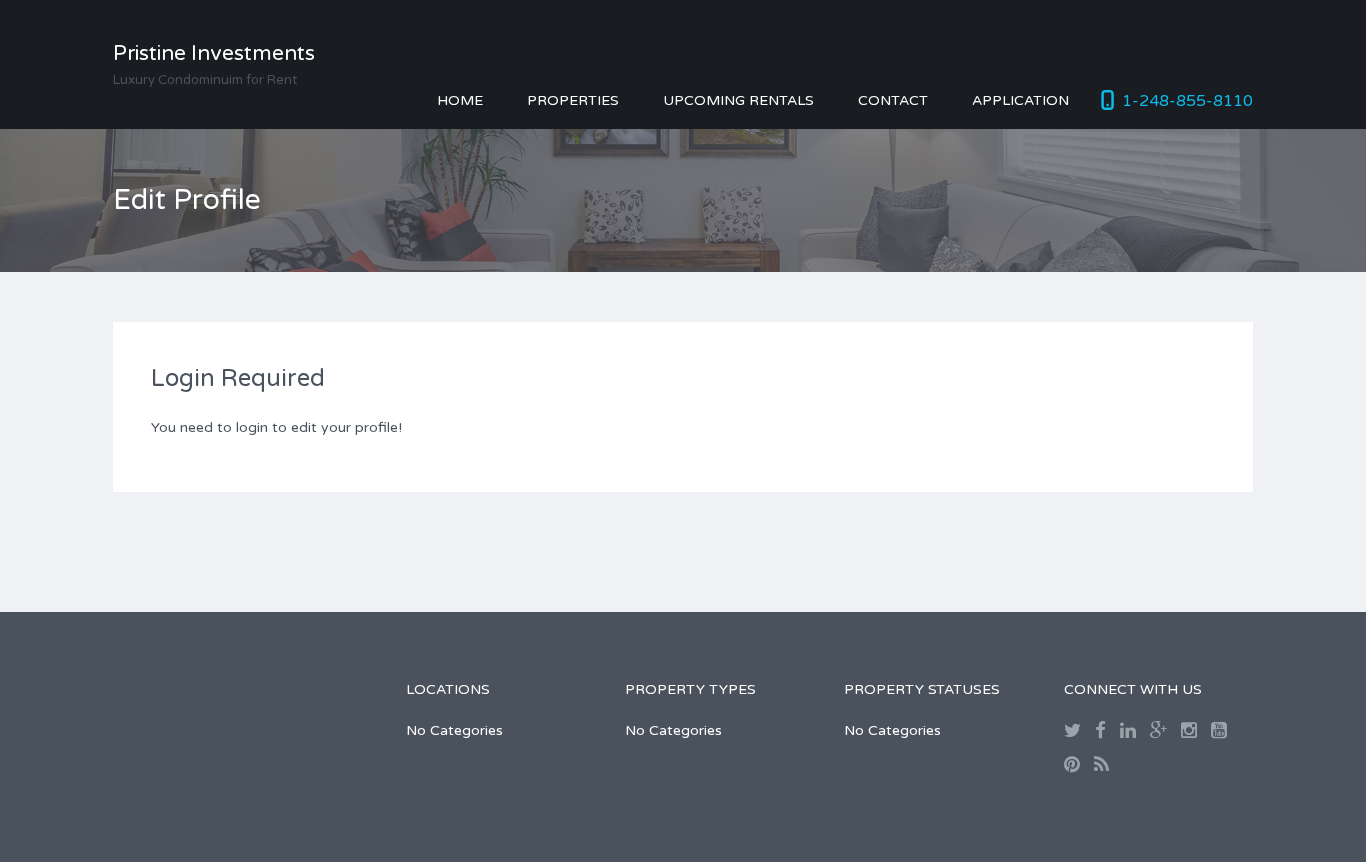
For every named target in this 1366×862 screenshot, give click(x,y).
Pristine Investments (214, 53)
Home (460, 100)
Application (1020, 100)
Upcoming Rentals (738, 100)
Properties (573, 100)
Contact (893, 100)
